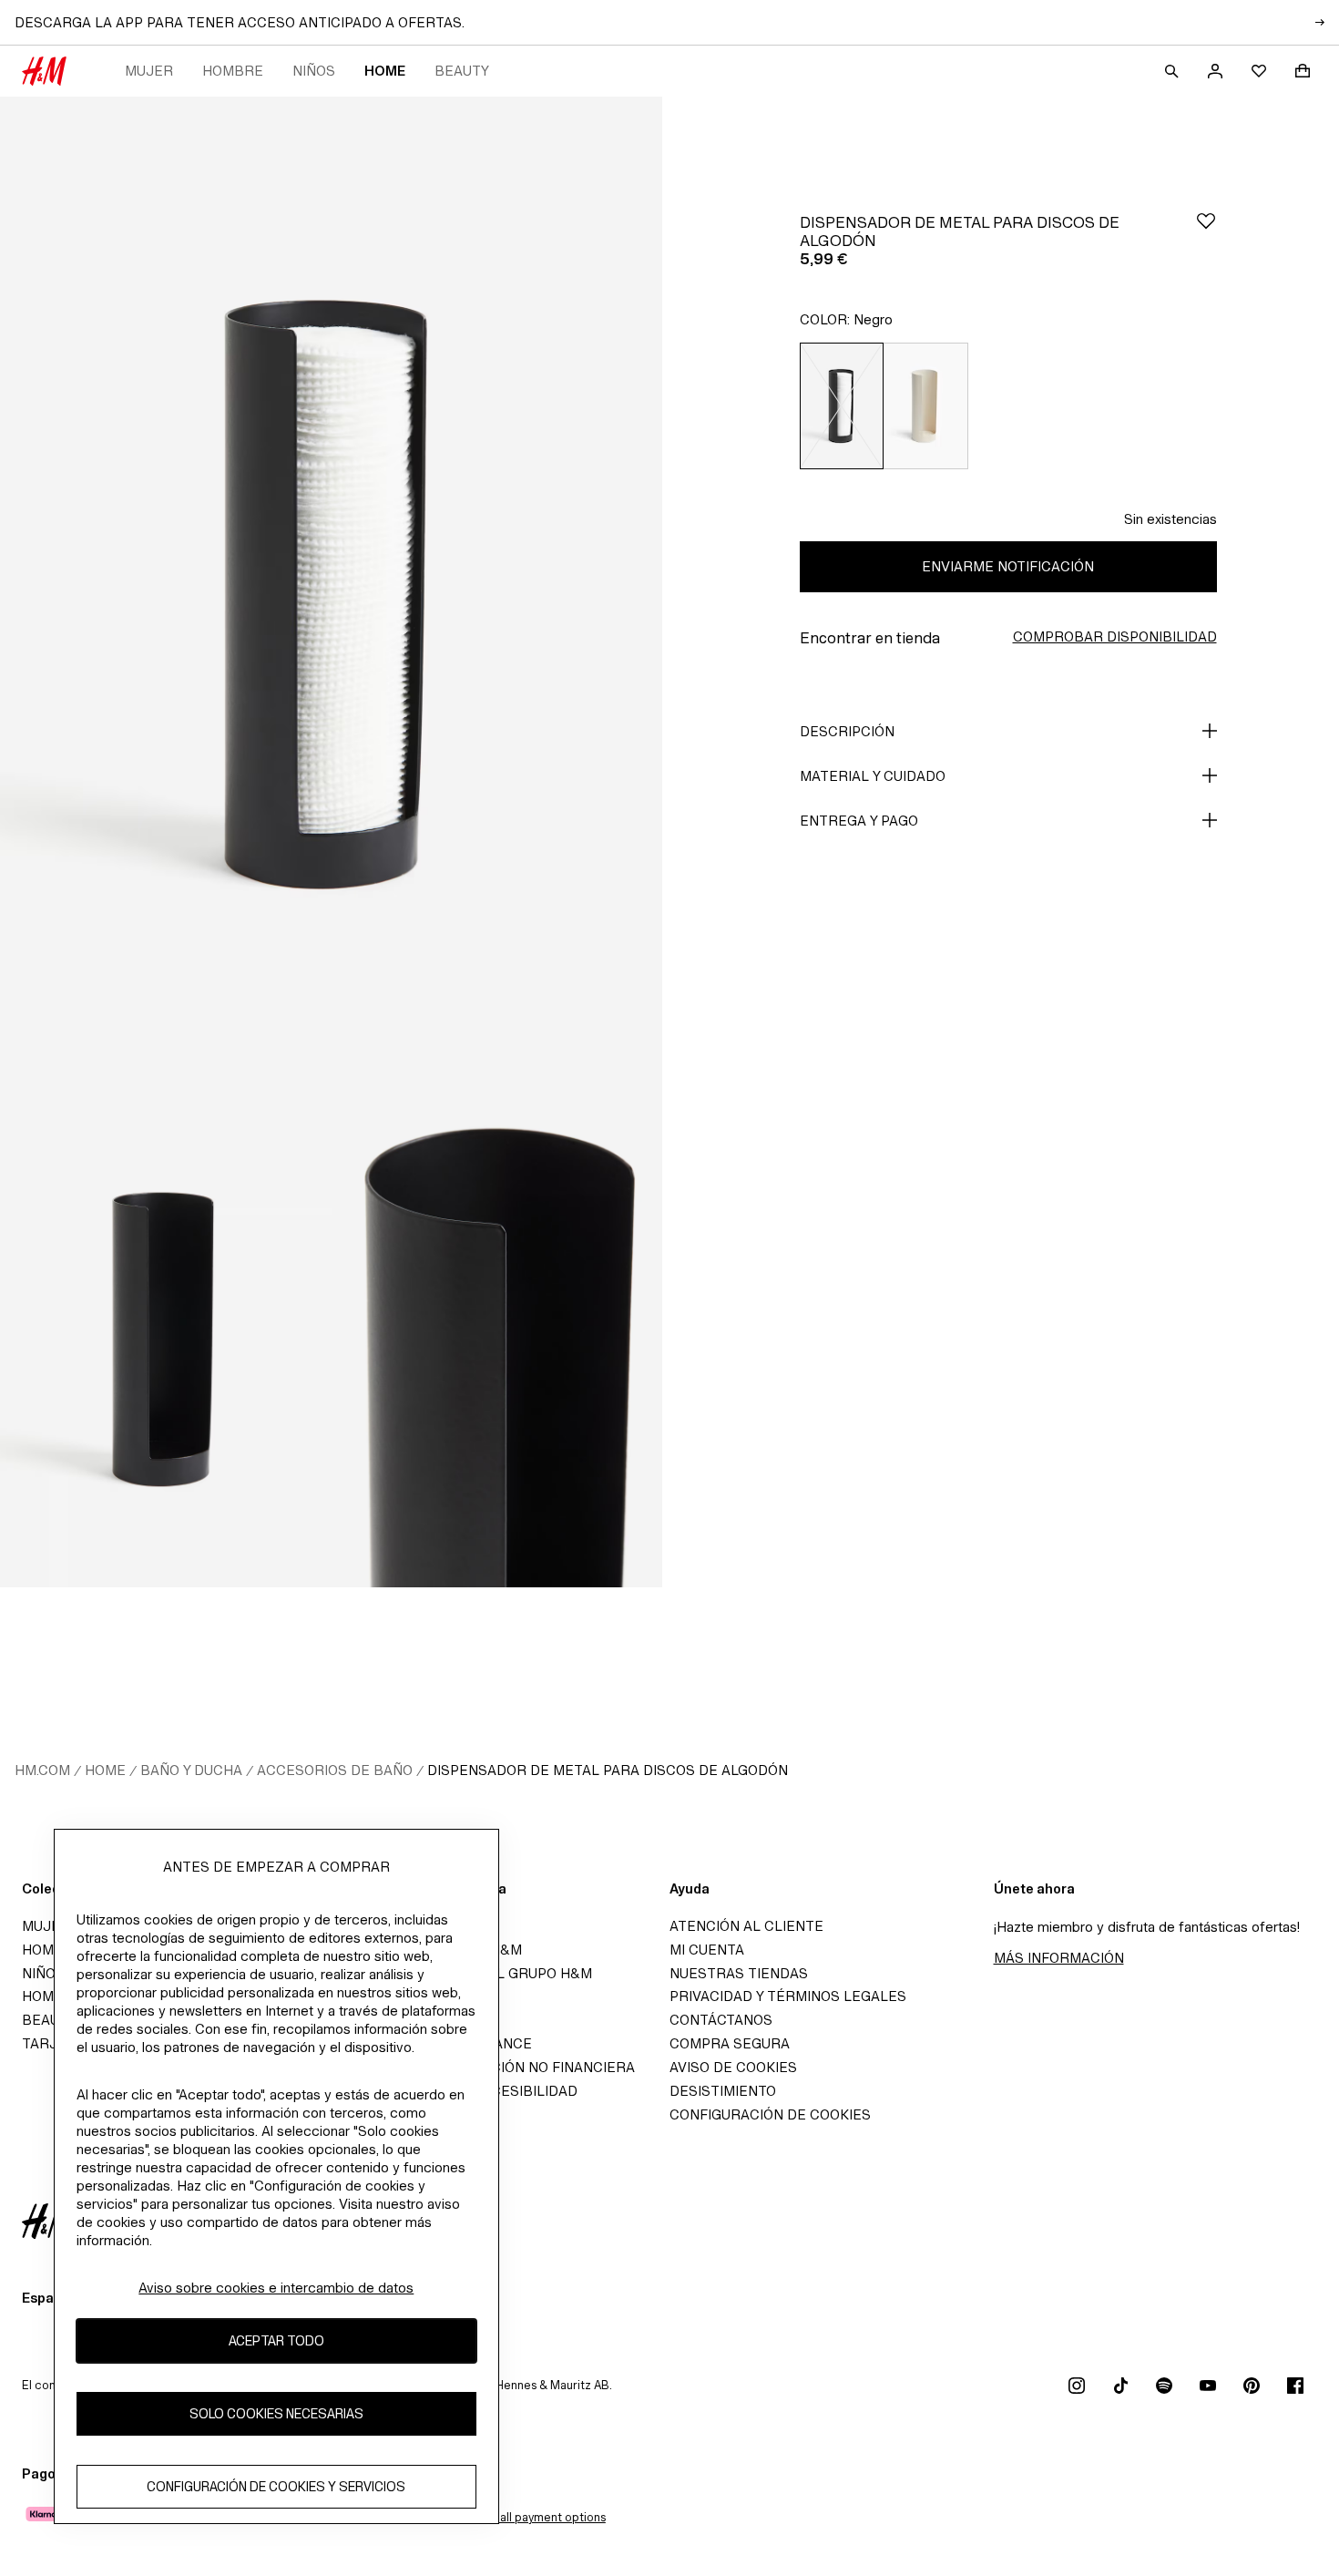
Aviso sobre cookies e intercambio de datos (276, 2288)
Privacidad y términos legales (788, 1996)
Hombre (233, 71)
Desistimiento (723, 2091)
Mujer (149, 71)
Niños (314, 71)
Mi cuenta (707, 1950)
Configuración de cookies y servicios (276, 2487)
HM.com (42, 1770)
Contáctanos (721, 2020)
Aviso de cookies (733, 2067)
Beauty (462, 71)
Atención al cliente (746, 1926)
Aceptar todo (276, 2341)
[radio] (842, 406)
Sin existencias (1170, 519)
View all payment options (538, 2517)
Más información (1059, 1958)
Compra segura (730, 2043)
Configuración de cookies (770, 2114)
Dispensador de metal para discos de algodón (608, 1770)
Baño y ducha (191, 1770)
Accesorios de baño (335, 1770)
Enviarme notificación (1008, 566)
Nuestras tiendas (739, 1973)
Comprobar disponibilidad (1115, 636)
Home (385, 71)
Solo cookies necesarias (276, 2414)
